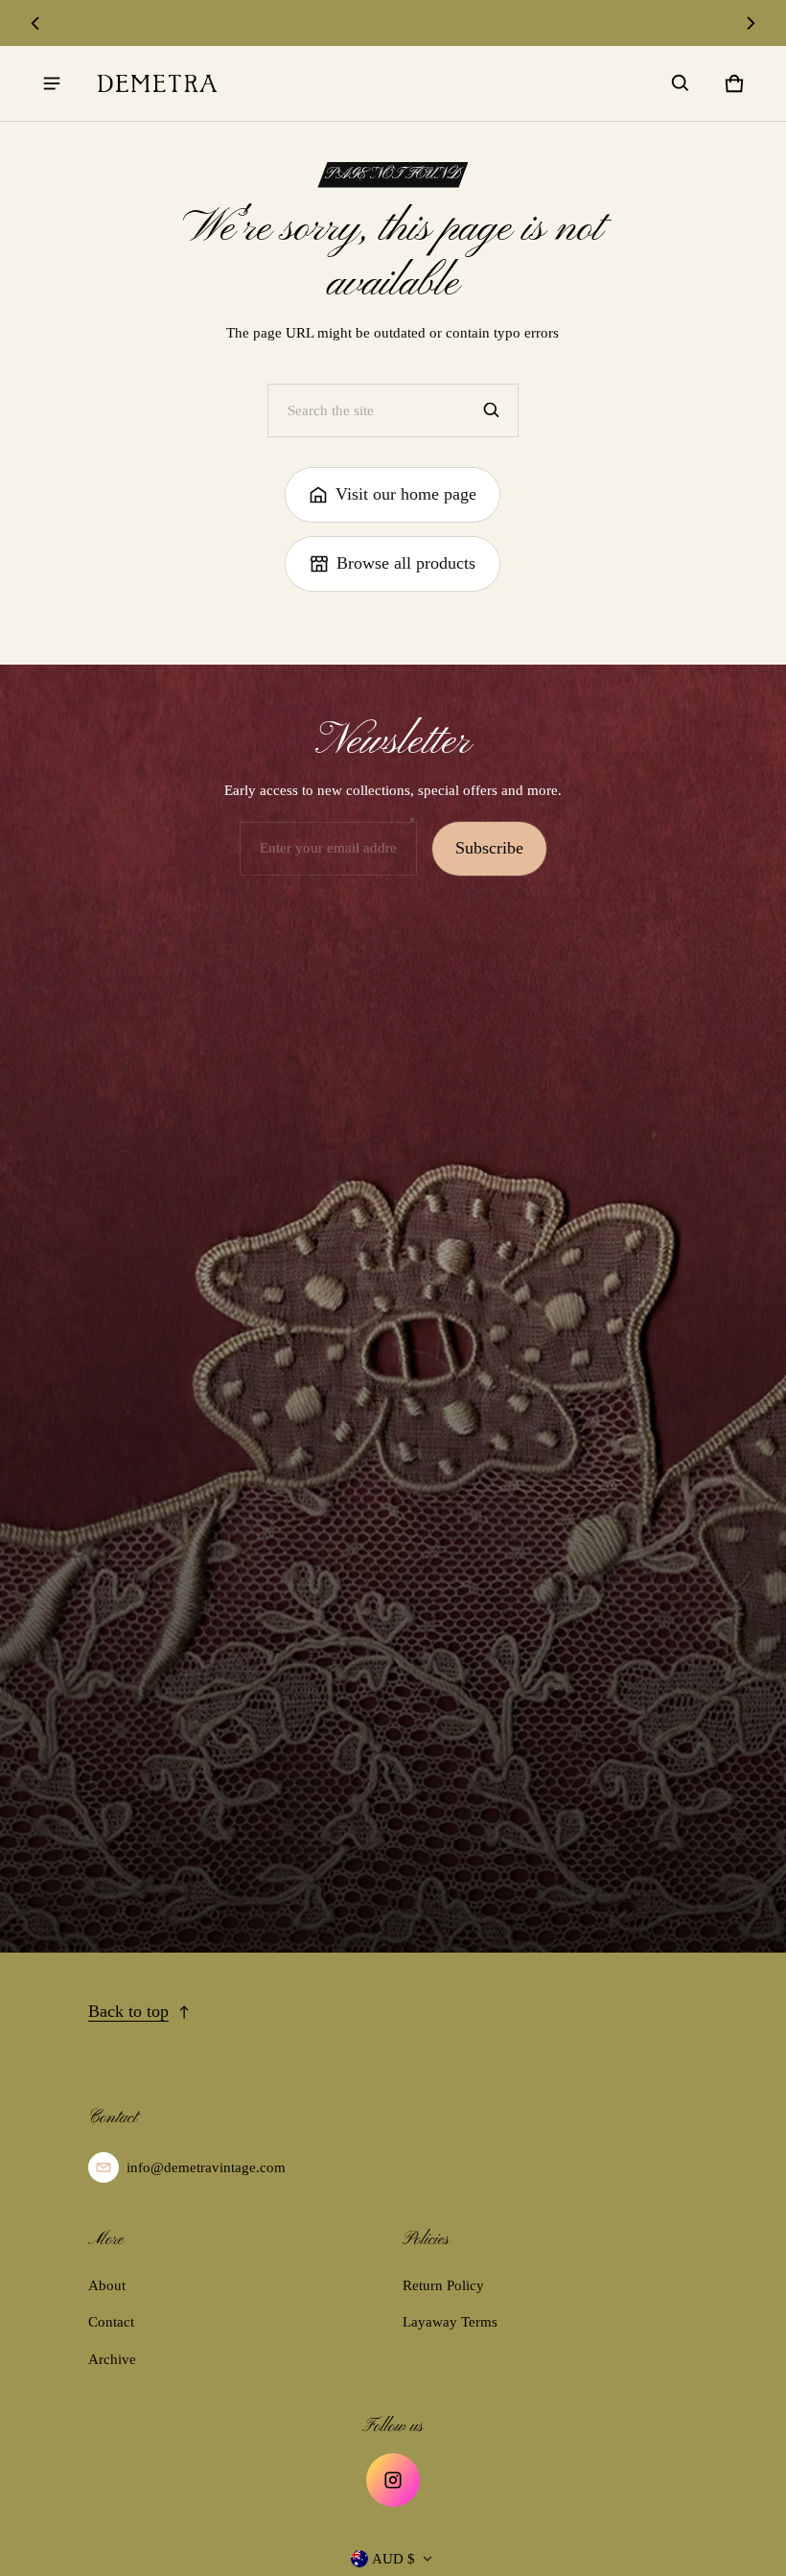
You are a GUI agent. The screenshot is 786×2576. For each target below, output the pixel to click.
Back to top (128, 2011)
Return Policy (443, 2285)
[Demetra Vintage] (157, 83)
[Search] (492, 410)
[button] (681, 83)
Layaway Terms (450, 2322)
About (107, 2285)
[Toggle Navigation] (52, 83)
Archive (112, 2359)
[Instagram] (393, 2480)
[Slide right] (750, 23)
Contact (111, 2322)
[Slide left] (35, 23)
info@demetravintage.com (206, 2167)
